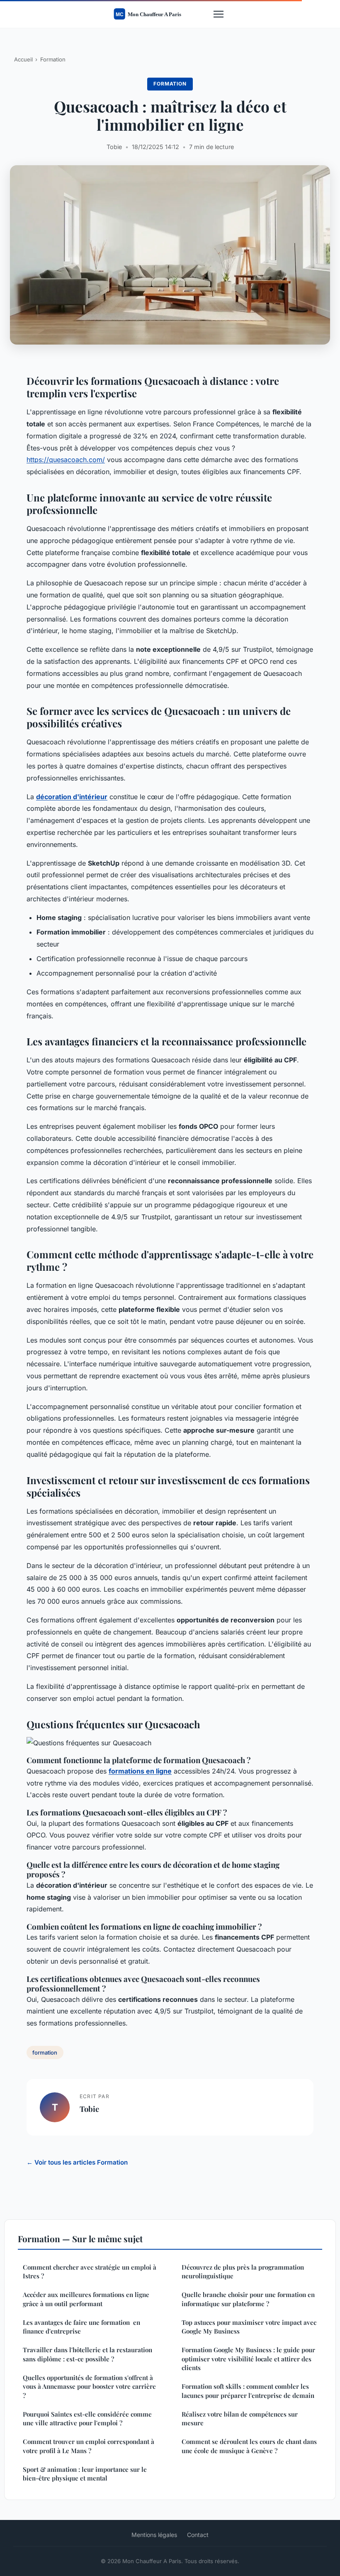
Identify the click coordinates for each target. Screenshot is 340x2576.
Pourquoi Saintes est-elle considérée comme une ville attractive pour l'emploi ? (87, 2418)
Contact (198, 2535)
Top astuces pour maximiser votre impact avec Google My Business (249, 2327)
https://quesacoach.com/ (66, 460)
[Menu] (219, 14)
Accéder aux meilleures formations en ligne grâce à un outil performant (86, 2299)
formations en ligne (140, 1771)
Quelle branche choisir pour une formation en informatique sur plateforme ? (248, 2299)
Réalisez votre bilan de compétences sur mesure (240, 2418)
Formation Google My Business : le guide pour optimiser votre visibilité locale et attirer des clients (248, 2359)
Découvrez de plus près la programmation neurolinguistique (243, 2271)
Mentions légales (154, 2535)
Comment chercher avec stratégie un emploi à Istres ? (90, 2271)
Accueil (23, 59)
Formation (53, 59)
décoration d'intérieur (72, 797)
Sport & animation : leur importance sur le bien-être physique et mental (85, 2474)
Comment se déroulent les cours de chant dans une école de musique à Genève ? (249, 2446)
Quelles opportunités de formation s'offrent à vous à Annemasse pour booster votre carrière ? (89, 2386)
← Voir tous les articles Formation (77, 2162)
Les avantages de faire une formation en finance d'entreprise (81, 2327)
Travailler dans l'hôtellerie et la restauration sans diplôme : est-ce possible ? (87, 2354)
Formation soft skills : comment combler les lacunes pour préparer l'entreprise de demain (248, 2391)
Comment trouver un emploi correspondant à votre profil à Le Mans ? (89, 2446)
